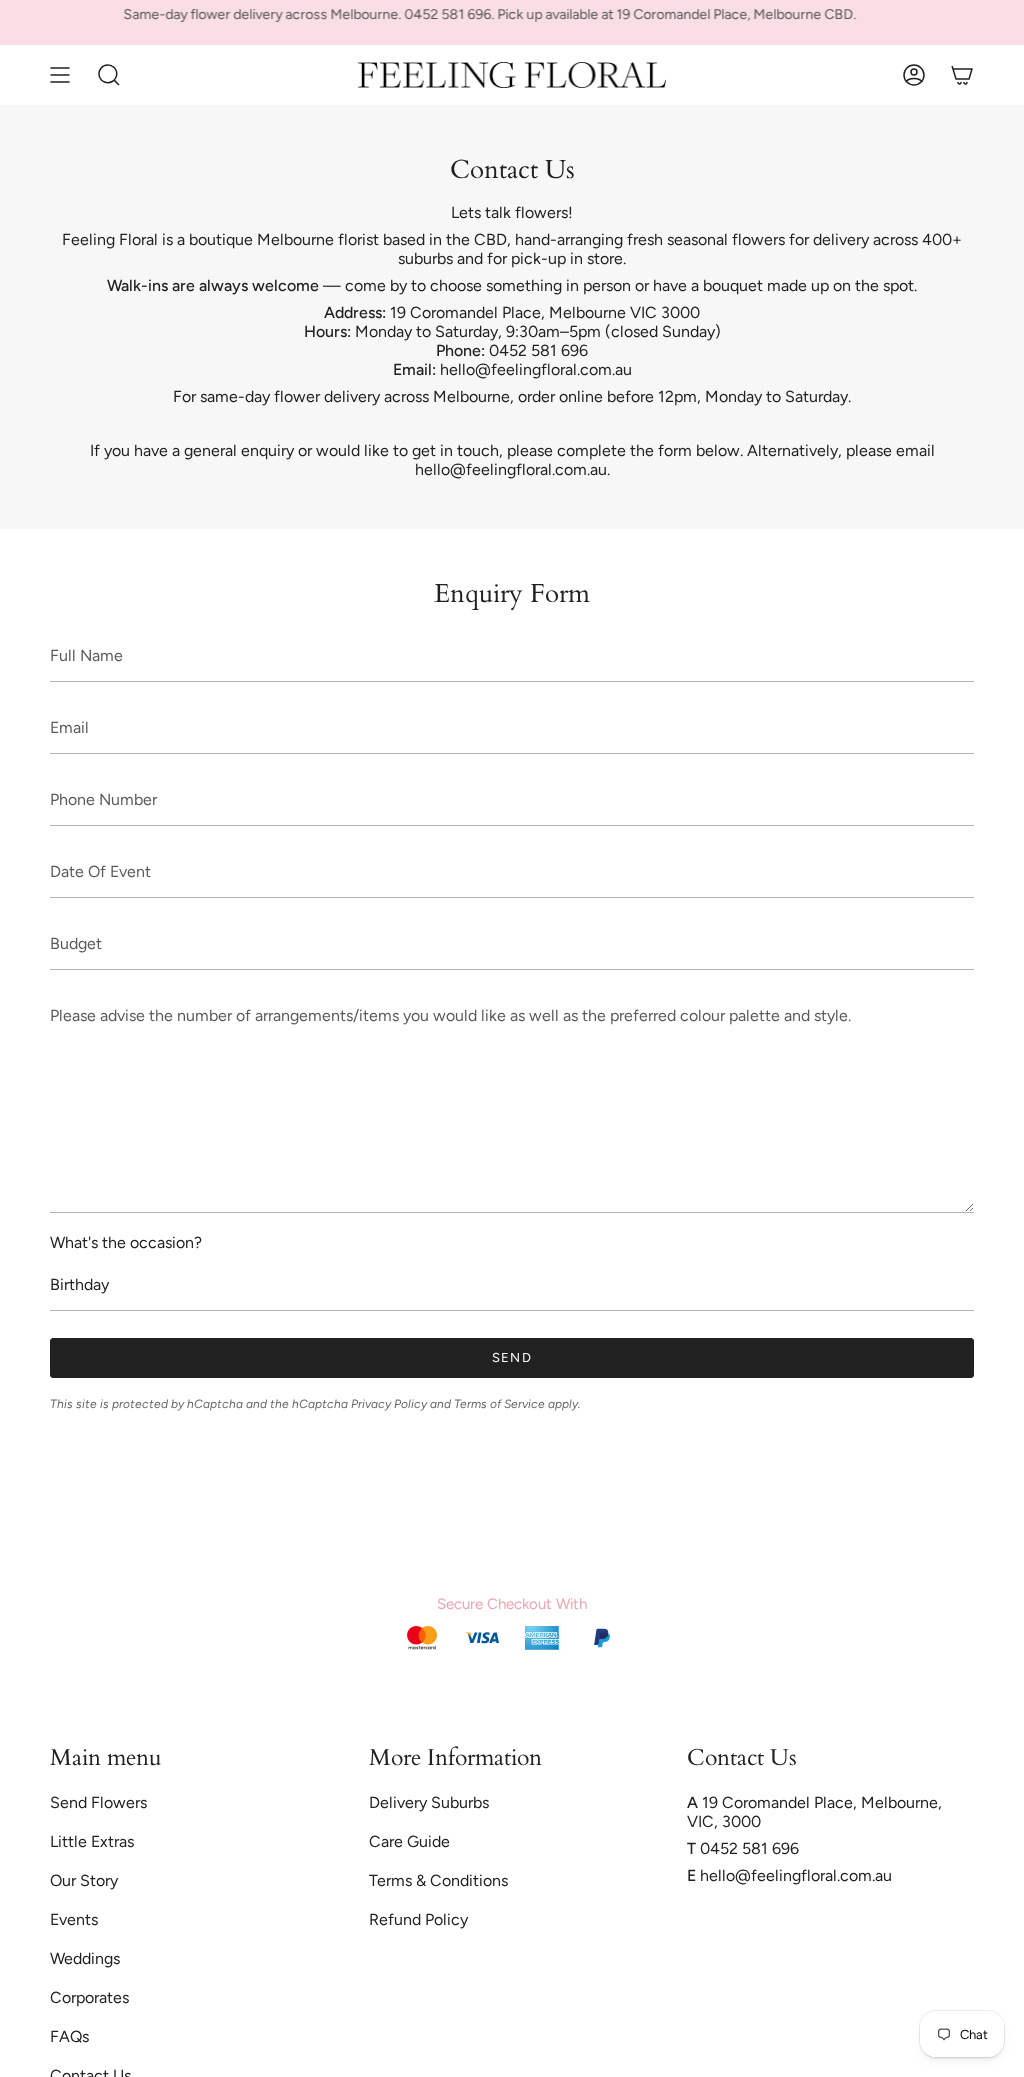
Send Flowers (98, 1802)
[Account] (914, 75)
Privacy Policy (389, 1404)
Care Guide (409, 1841)
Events (74, 1919)
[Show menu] (60, 75)
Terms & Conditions (438, 1880)
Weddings (85, 1958)
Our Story (84, 1880)
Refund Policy (418, 1919)
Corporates (89, 1997)
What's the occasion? (126, 1242)
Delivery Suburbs (429, 1802)
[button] (109, 75)
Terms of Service (499, 1404)
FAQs (69, 2036)
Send (512, 1357)
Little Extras (92, 1841)
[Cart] (962, 75)
